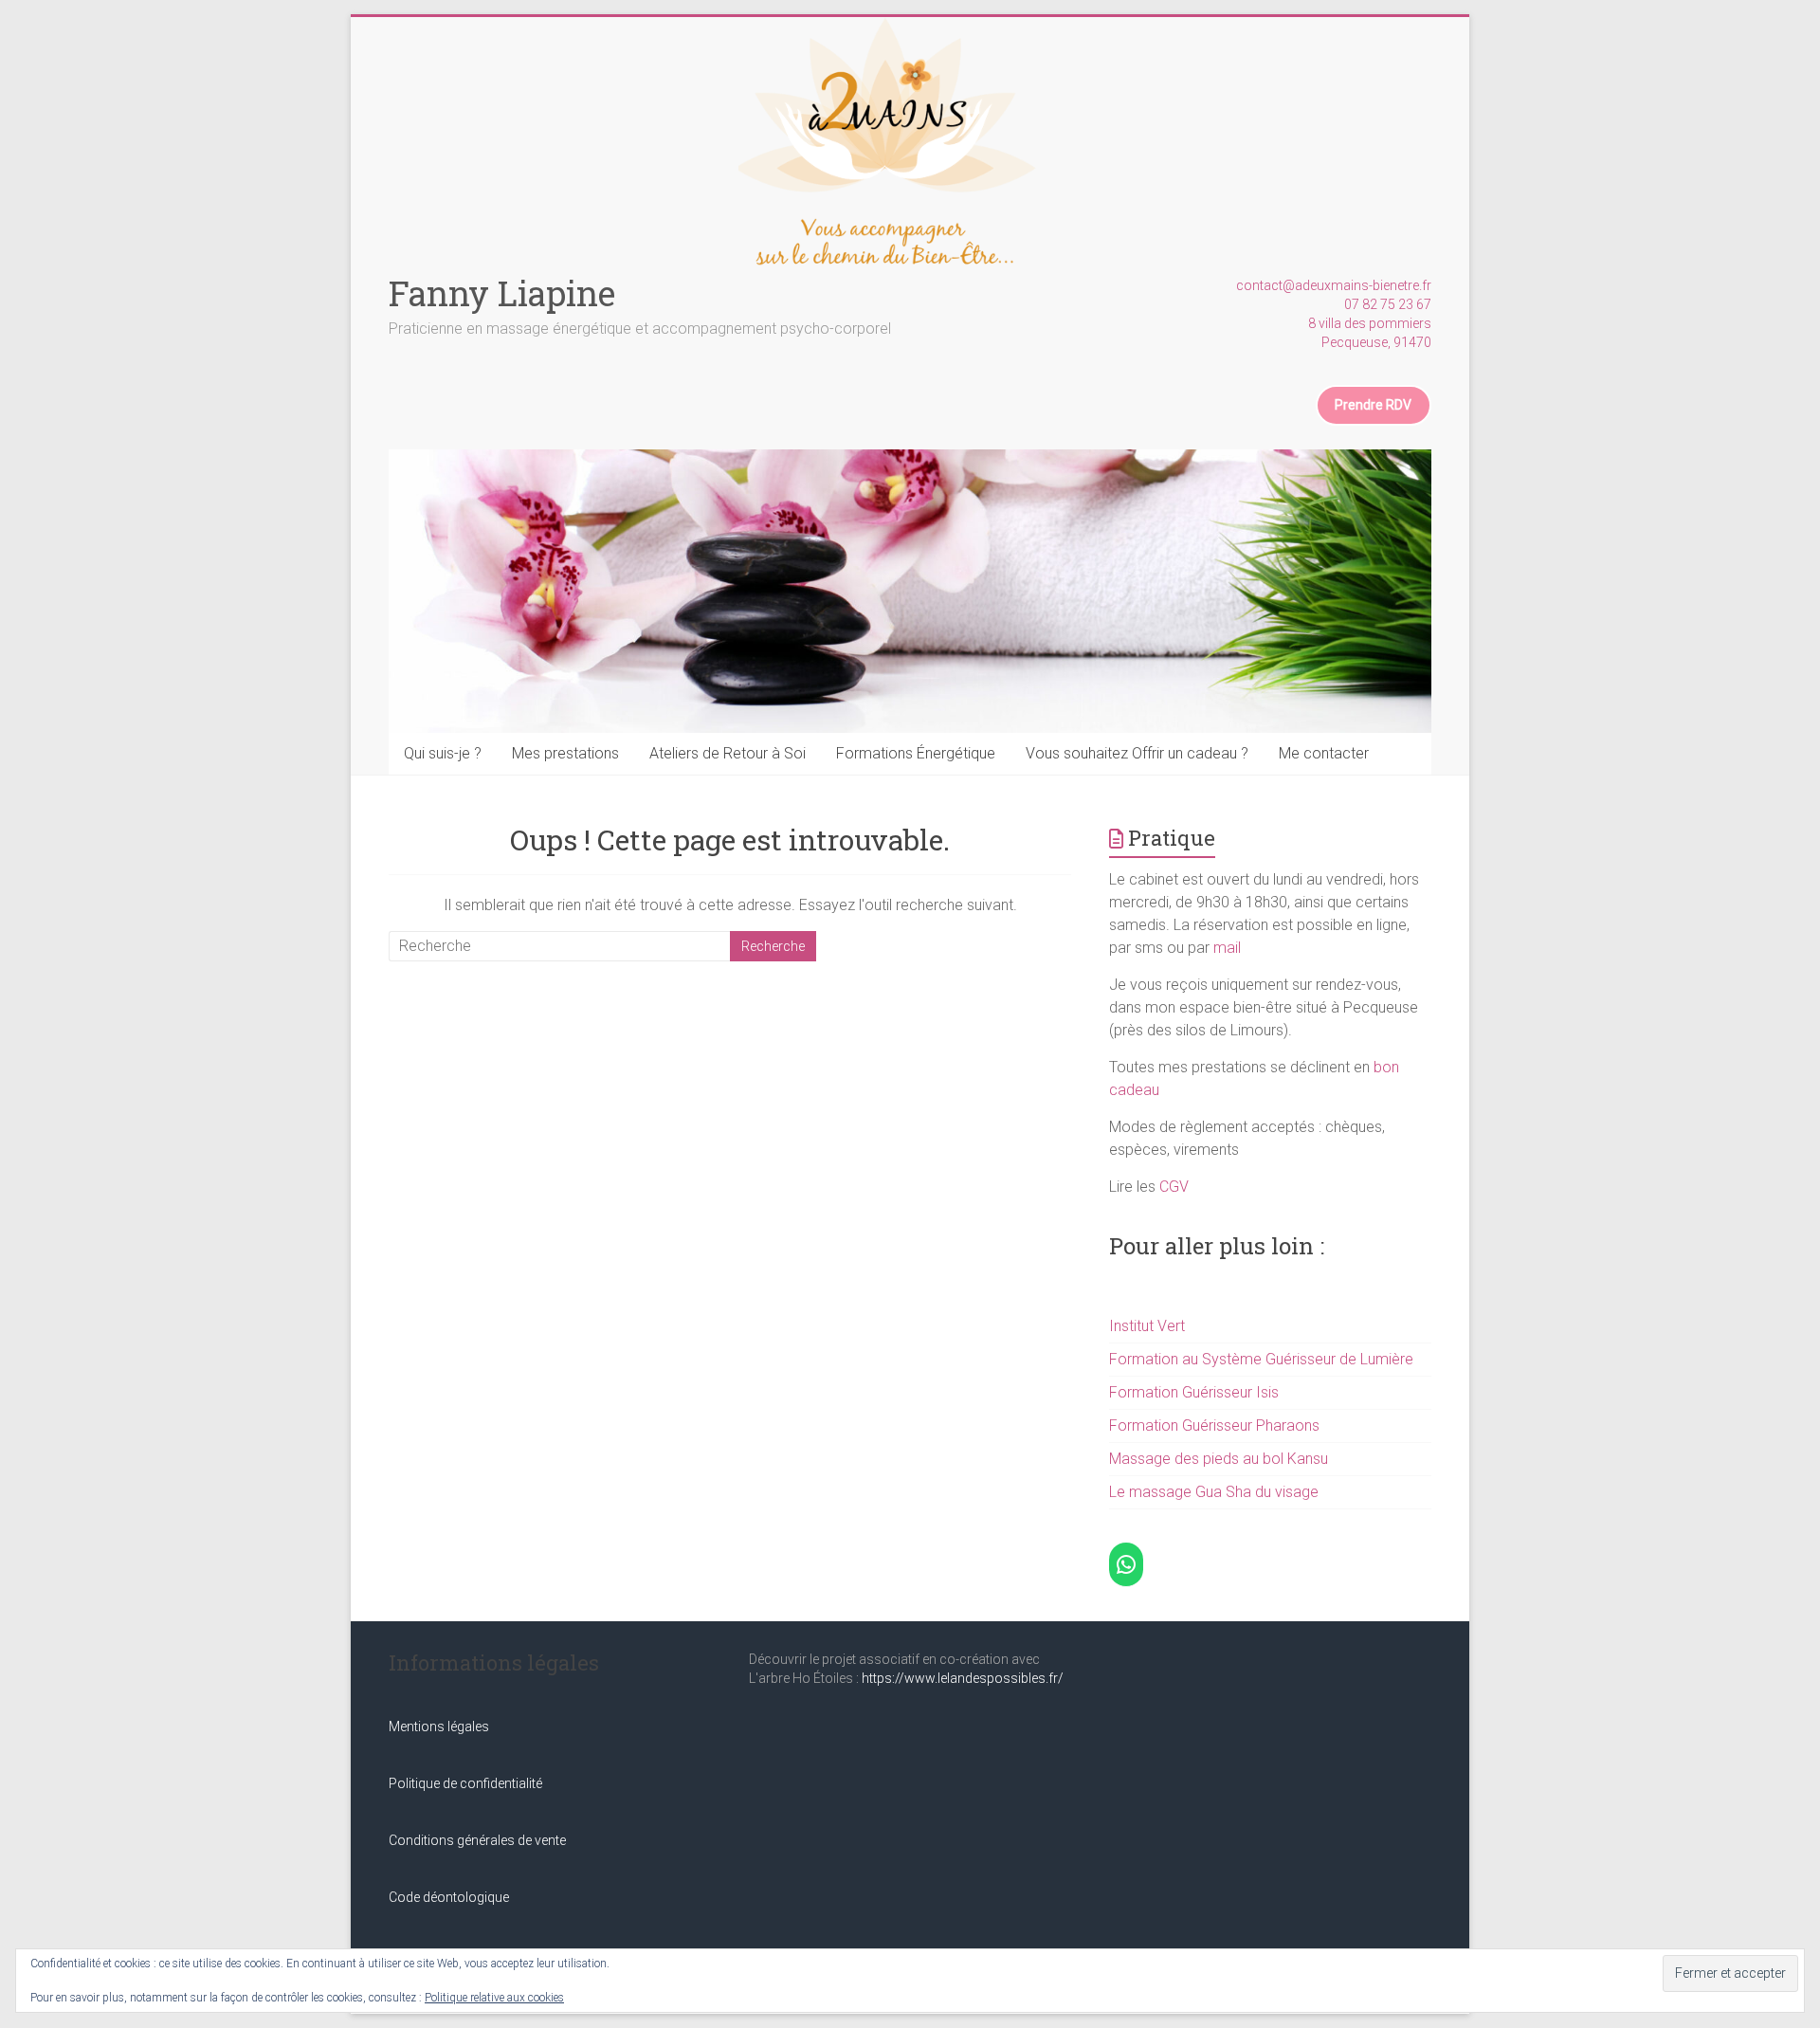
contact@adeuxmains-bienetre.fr (1334, 285)
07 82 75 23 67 (1388, 304)
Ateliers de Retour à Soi (728, 753)
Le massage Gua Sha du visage (1214, 1492)
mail (1227, 948)
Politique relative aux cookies (494, 1998)
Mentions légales (439, 1727)
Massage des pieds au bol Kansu (1219, 1459)
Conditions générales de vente (477, 1840)
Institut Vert (1147, 1326)
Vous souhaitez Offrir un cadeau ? (1137, 753)
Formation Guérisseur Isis (1194, 1392)
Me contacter (1324, 753)
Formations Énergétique (916, 753)
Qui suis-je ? (443, 753)
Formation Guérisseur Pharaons (1214, 1425)
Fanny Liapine (502, 293)
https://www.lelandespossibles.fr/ (963, 1678)
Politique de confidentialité (465, 1783)
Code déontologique (449, 1897)
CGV (1174, 1187)
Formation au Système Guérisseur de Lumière (1261, 1359)
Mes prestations (565, 753)
